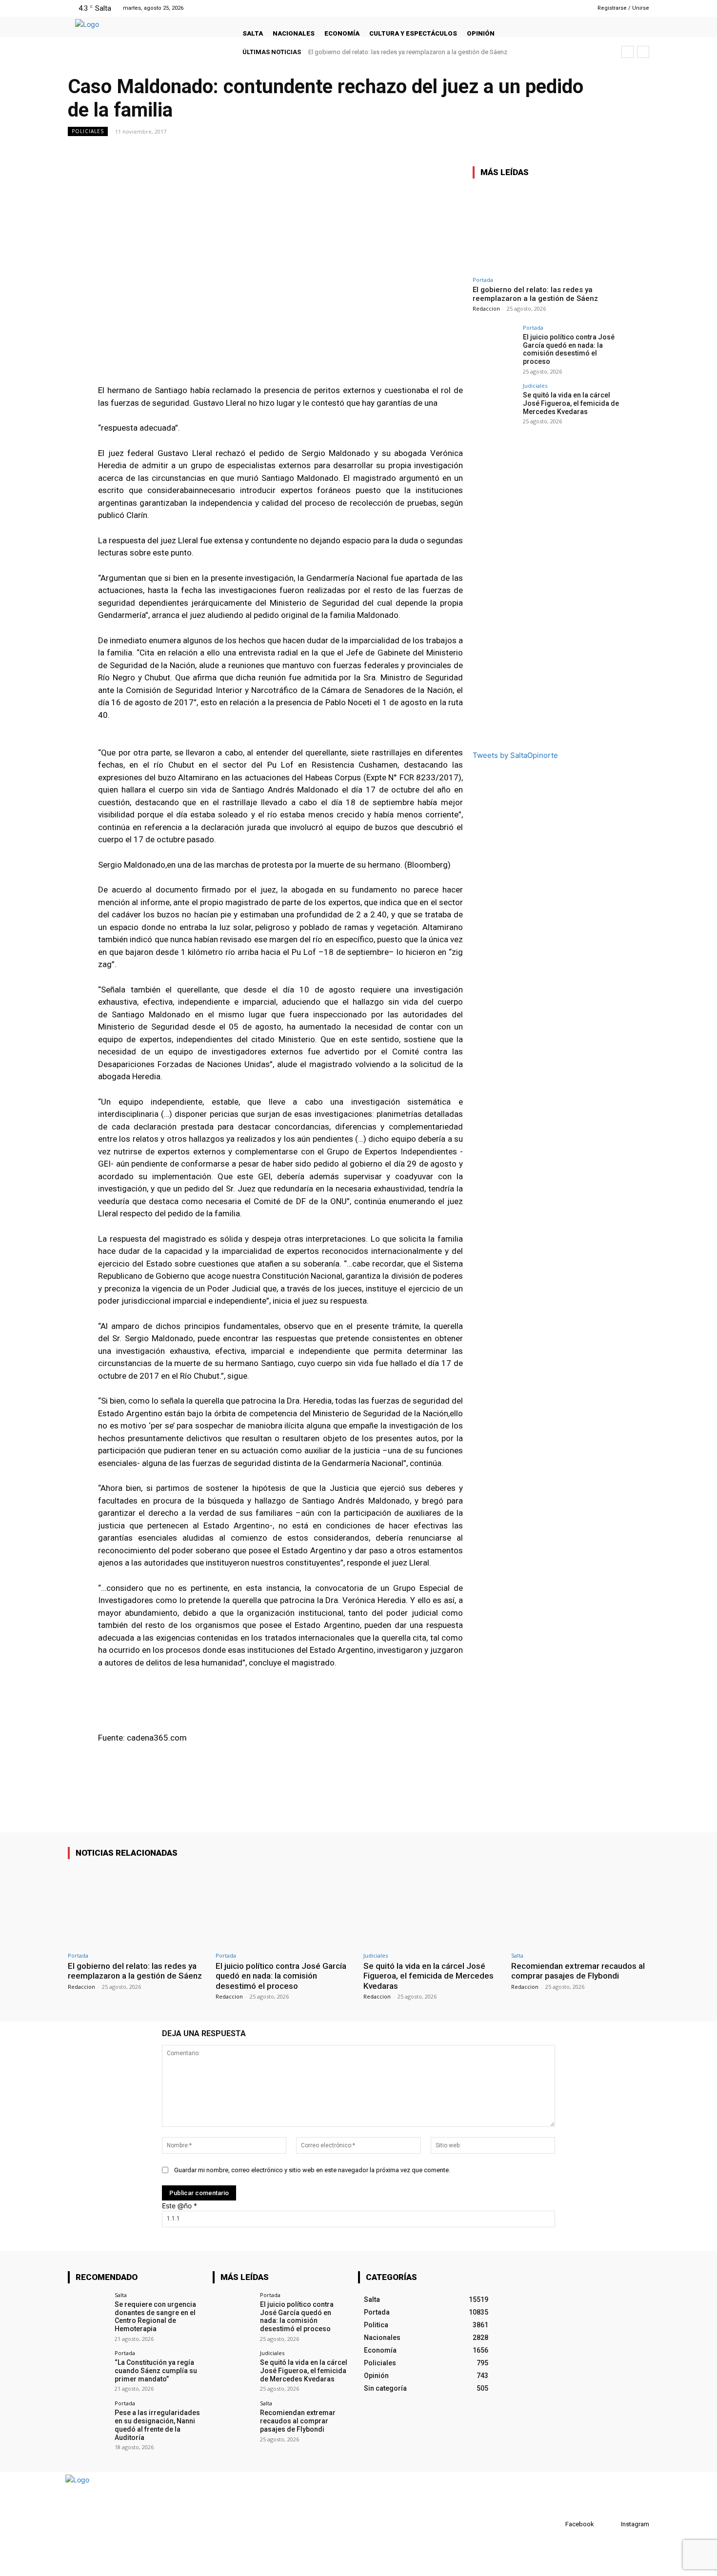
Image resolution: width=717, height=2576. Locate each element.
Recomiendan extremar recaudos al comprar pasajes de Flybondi (578, 1971)
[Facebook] (545, 8)
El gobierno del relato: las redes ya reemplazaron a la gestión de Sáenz (408, 52)
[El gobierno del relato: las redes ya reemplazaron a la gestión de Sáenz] (546, 229)
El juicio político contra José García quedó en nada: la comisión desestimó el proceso (569, 349)
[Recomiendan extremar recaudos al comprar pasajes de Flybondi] (580, 1907)
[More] (639, 153)
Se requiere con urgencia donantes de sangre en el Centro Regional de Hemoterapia (155, 2317)
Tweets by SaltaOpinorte (515, 755)
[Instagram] (557, 8)
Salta (517, 1955)
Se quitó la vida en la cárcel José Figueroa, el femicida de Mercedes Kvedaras (571, 403)
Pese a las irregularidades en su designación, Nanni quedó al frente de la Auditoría (157, 2425)
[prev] (627, 52)
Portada (483, 280)
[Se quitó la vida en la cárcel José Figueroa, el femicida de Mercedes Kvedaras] (495, 405)
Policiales (88, 131)
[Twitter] (569, 8)
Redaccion (486, 308)
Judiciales (535, 386)
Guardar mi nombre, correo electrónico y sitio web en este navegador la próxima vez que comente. (312, 2170)
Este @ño (179, 2206)
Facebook (580, 2524)
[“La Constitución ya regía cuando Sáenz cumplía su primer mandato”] (88, 2370)
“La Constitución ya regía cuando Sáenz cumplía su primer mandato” (156, 2371)
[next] (643, 52)
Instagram (635, 2524)
